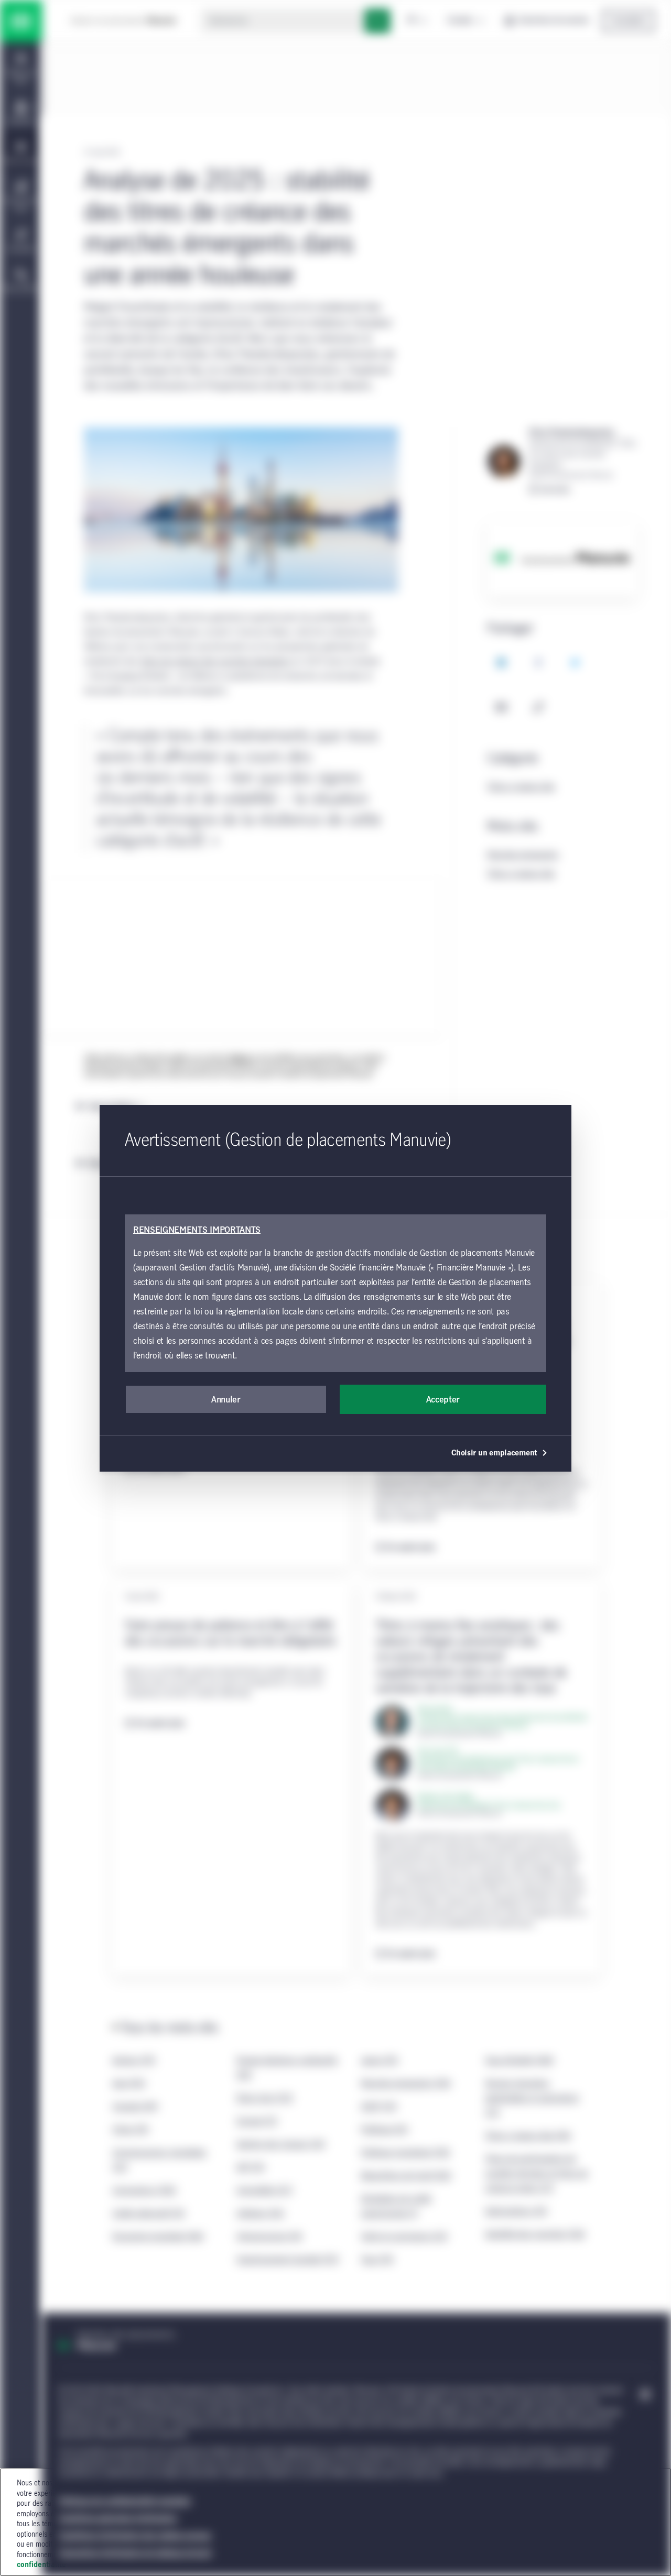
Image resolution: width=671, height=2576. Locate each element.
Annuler (226, 1400)
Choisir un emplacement (494, 1453)
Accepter (443, 1400)
